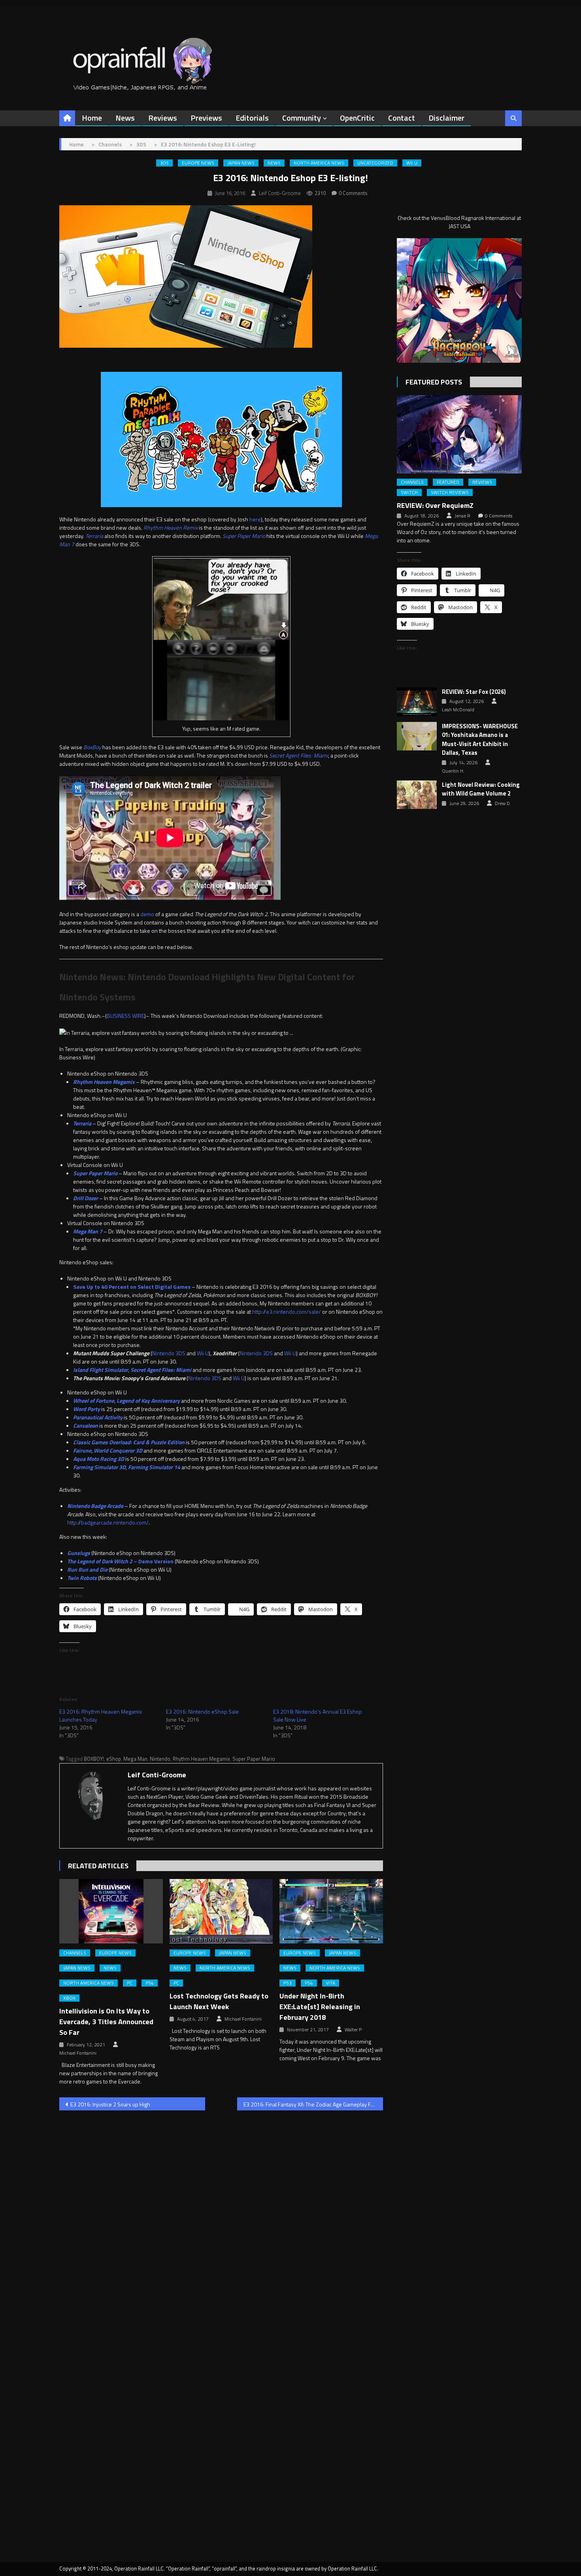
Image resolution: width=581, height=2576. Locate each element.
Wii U (412, 163)
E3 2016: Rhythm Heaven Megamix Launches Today (101, 1715)
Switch (409, 492)
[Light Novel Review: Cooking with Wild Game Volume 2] (417, 795)
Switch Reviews (450, 492)
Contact (402, 118)
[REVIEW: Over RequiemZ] (459, 434)
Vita (331, 1983)
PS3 (288, 1983)
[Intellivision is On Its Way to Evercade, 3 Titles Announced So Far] (111, 1911)
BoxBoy (92, 747)
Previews (206, 118)
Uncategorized (375, 163)
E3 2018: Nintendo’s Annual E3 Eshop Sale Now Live (318, 1715)
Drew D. (503, 803)
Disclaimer (446, 118)
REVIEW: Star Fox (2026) (474, 692)
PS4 (150, 1983)
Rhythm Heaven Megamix (201, 1759)
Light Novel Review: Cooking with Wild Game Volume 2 (481, 789)
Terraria (94, 536)
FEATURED (448, 482)
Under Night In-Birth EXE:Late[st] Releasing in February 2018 (320, 2007)
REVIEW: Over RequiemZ (435, 505)
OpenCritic (357, 118)
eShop (114, 1759)
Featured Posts (434, 382)
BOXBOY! (94, 1759)
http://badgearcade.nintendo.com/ (108, 1522)
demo (147, 914)
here (255, 519)
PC (130, 1983)
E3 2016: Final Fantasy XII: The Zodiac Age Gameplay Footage (313, 2104)
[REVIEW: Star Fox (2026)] (417, 702)
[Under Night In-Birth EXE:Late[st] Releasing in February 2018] (331, 1911)
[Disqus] (221, 2218)
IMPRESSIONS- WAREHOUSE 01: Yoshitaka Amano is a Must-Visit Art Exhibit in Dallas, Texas (480, 740)
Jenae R (462, 516)
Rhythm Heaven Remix (171, 528)
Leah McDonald (458, 710)
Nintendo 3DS (169, 1353)
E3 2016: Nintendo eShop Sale (202, 1711)
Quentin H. (453, 771)
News (125, 118)
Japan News (241, 163)
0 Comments (353, 193)
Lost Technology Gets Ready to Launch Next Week (219, 2001)
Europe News (198, 163)
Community (302, 118)
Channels (75, 1953)
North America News (319, 163)
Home (92, 118)
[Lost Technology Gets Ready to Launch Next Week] (221, 1911)
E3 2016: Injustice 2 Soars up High (110, 2104)
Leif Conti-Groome (280, 193)
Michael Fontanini (78, 2053)
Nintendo (160, 1759)
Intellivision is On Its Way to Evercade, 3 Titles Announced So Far (106, 2022)
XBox (69, 1998)
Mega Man (135, 1759)
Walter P (353, 2030)
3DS (164, 163)
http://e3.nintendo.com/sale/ (287, 1312)
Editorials (252, 118)
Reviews (163, 118)
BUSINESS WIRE (125, 1016)
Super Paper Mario (244, 536)
